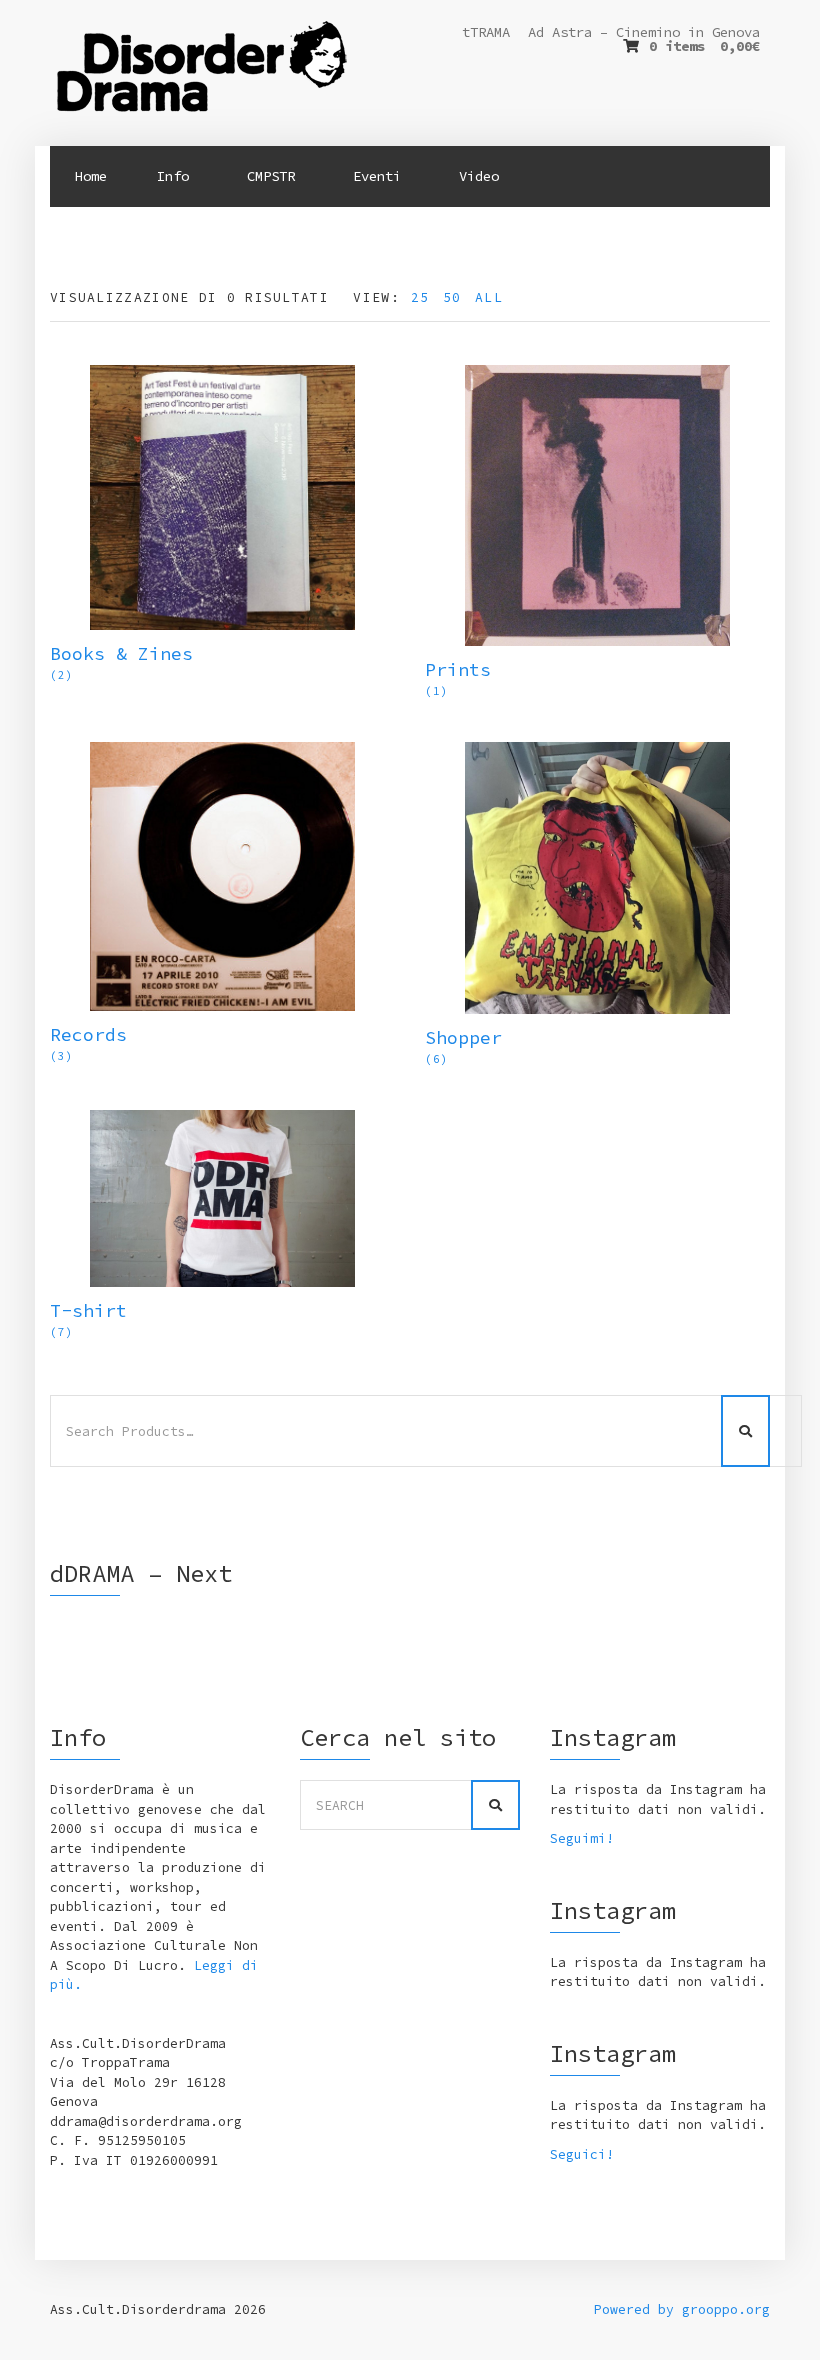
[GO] (495, 1805)
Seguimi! (582, 1838)
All (489, 297)
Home (91, 176)
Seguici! (582, 2154)
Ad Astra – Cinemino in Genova (644, 32)
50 (452, 297)
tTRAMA (486, 32)
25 (420, 297)
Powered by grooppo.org (682, 2309)
